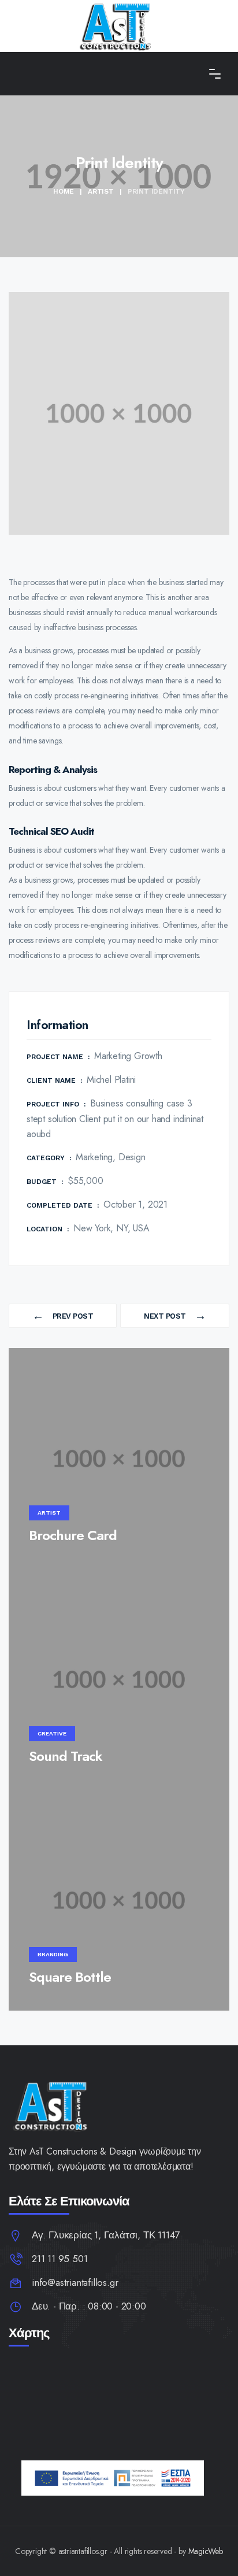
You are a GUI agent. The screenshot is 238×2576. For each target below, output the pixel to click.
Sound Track (66, 1756)
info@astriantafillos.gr (75, 2282)
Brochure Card (73, 1535)
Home (64, 191)
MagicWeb (206, 2551)
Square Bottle (70, 1977)
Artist (101, 191)
